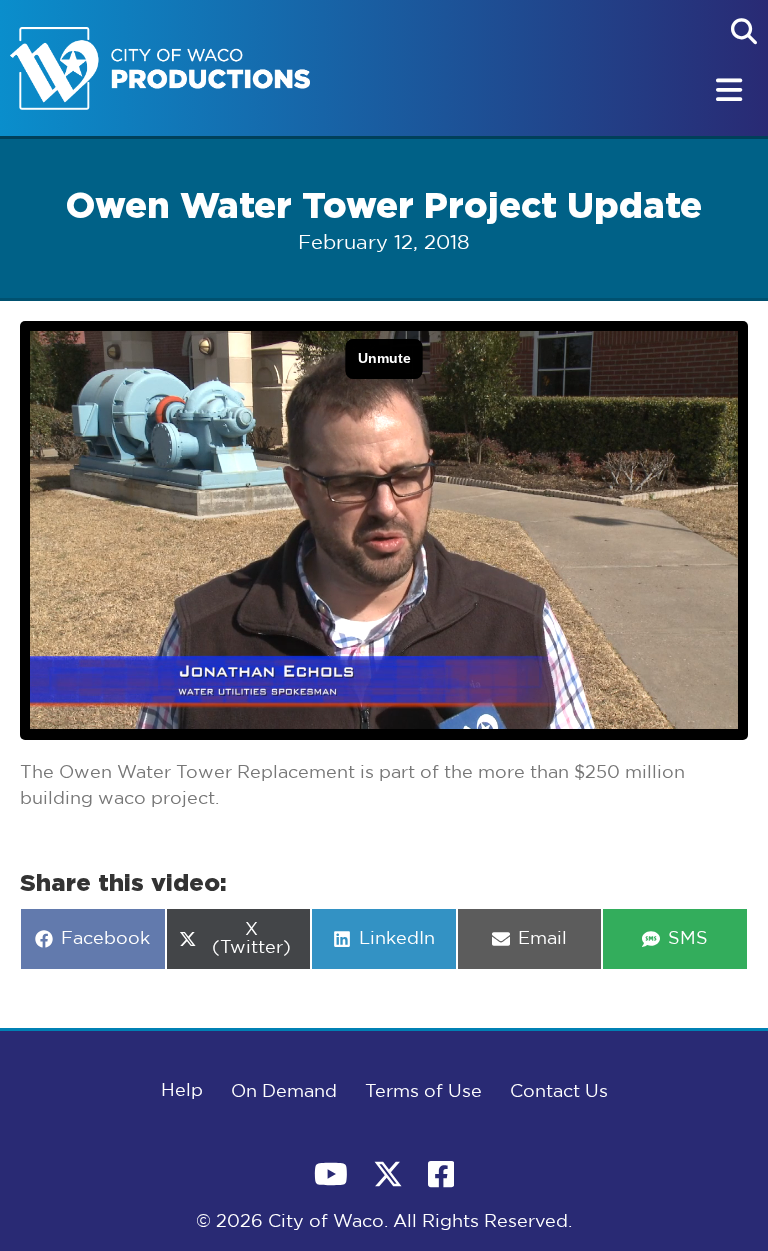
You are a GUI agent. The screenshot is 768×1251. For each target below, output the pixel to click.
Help (182, 1091)
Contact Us (559, 1092)
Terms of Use (423, 1092)
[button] (744, 31)
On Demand (284, 1092)
